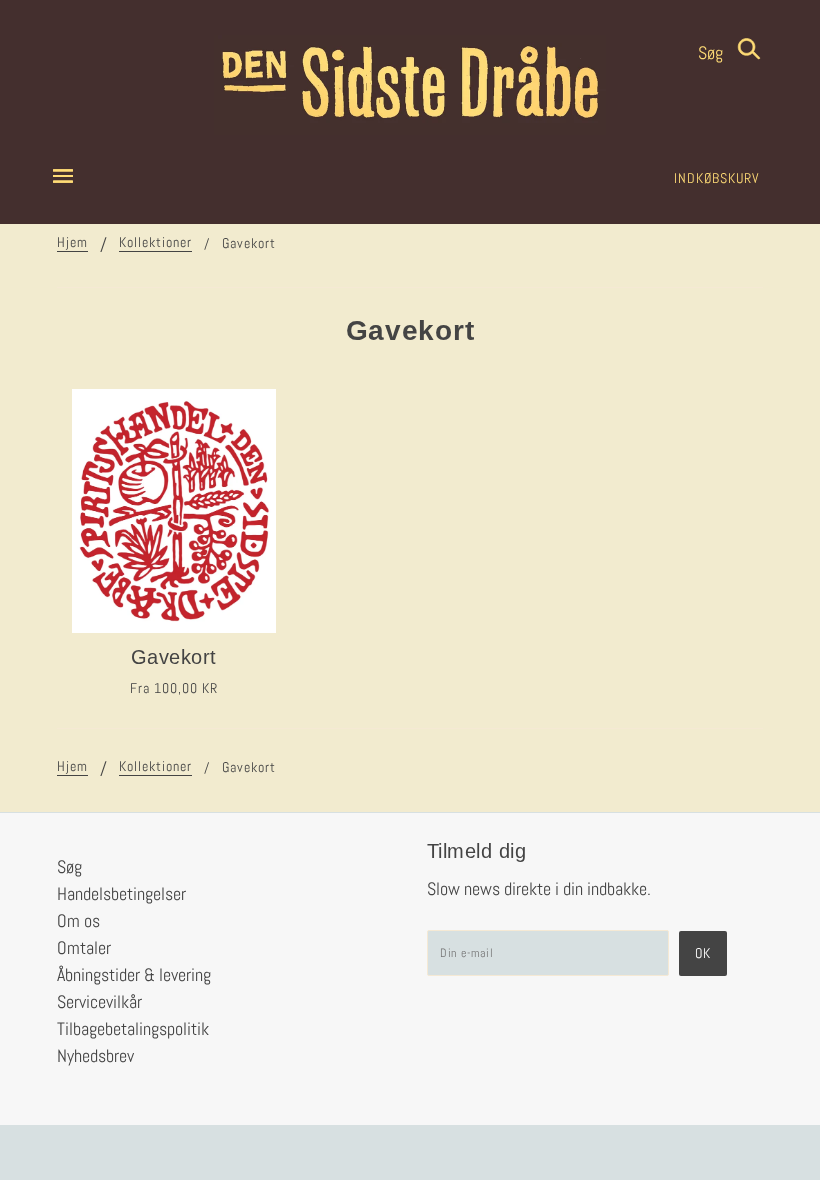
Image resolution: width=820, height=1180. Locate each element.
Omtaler (84, 947)
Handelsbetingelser (121, 893)
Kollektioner (155, 243)
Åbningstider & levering (134, 974)
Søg (712, 52)
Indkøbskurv (717, 178)
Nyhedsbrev (95, 1055)
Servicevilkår (99, 1001)
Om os (78, 920)
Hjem (72, 243)
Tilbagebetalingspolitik (133, 1028)
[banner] (410, 85)
